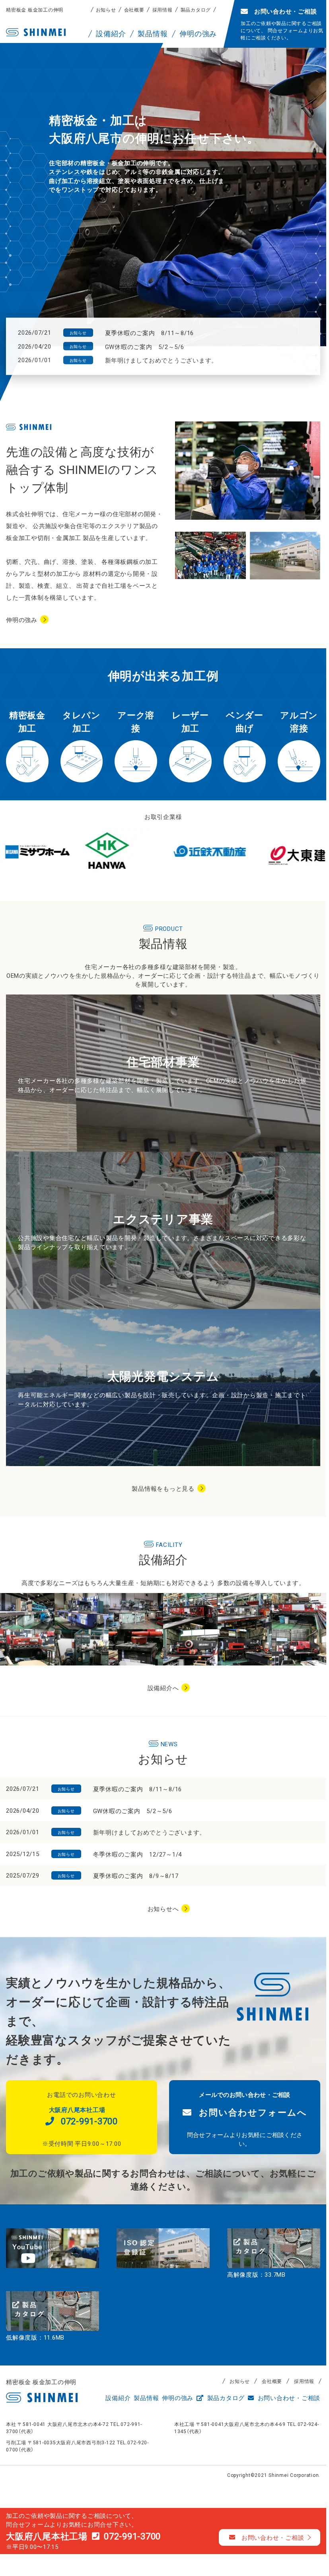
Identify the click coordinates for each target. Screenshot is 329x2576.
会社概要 (134, 10)
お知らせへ (163, 1909)
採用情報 (163, 10)
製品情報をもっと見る (163, 1488)
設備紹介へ (163, 1688)
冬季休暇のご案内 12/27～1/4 (138, 1854)
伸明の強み (22, 620)
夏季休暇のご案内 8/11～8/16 (150, 333)
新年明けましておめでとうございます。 (162, 360)
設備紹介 (118, 2398)
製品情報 (146, 2398)
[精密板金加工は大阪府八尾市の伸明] (36, 32)
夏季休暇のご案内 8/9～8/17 (136, 1876)
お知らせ (106, 10)
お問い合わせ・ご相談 (288, 2398)
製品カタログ (196, 10)
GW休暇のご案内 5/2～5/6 (145, 347)
